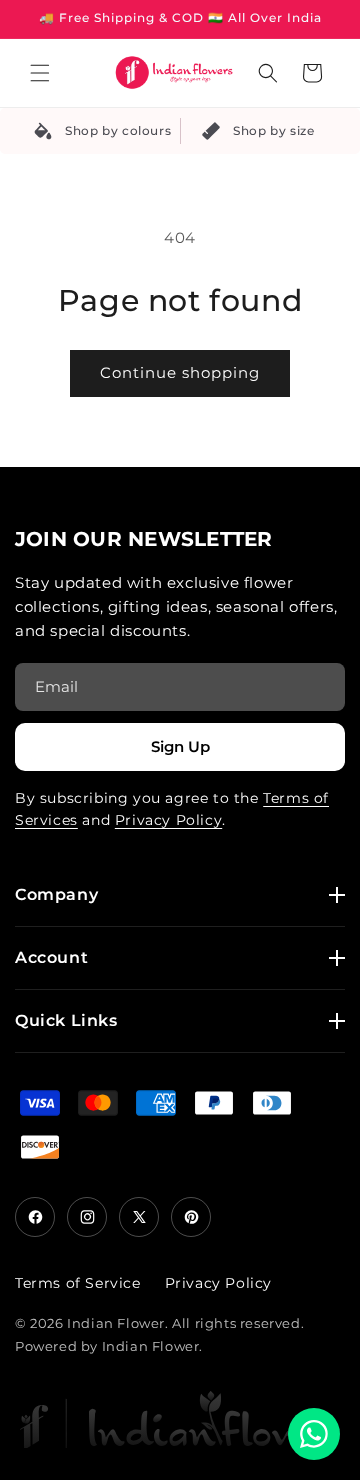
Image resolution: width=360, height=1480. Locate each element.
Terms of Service (78, 1283)
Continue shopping (180, 372)
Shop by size (273, 130)
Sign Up (180, 746)
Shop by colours (118, 130)
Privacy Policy (168, 820)
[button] (40, 73)
